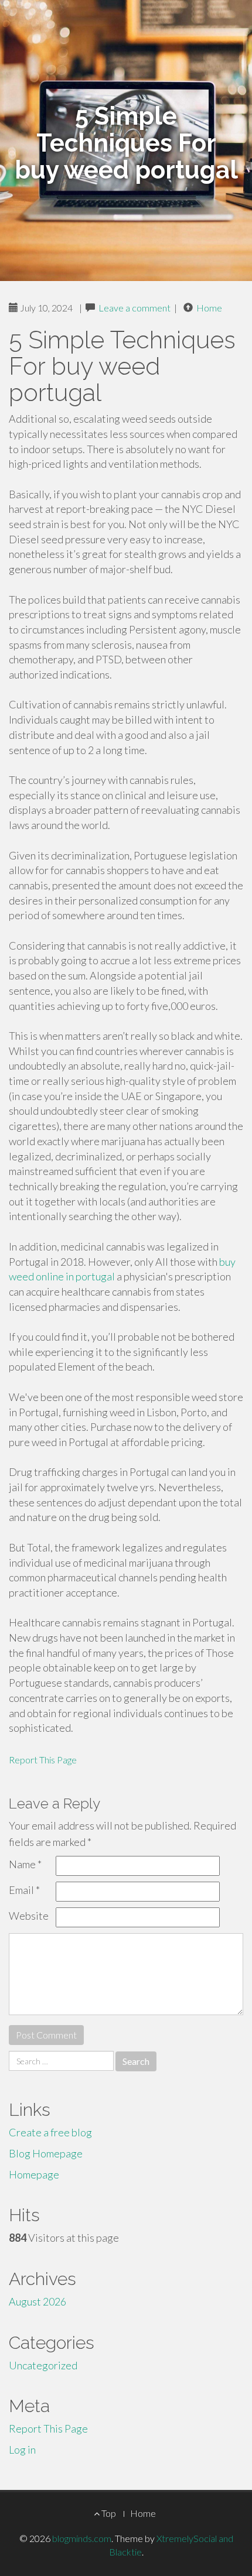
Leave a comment (134, 308)
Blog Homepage (46, 2153)
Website (29, 1916)
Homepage (34, 2174)
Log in (22, 2450)
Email (24, 1890)
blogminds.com (82, 2538)
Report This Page (43, 1760)
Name (25, 1864)
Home (209, 308)
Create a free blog (50, 2132)
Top (108, 2513)
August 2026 (38, 2301)
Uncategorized (43, 2365)
